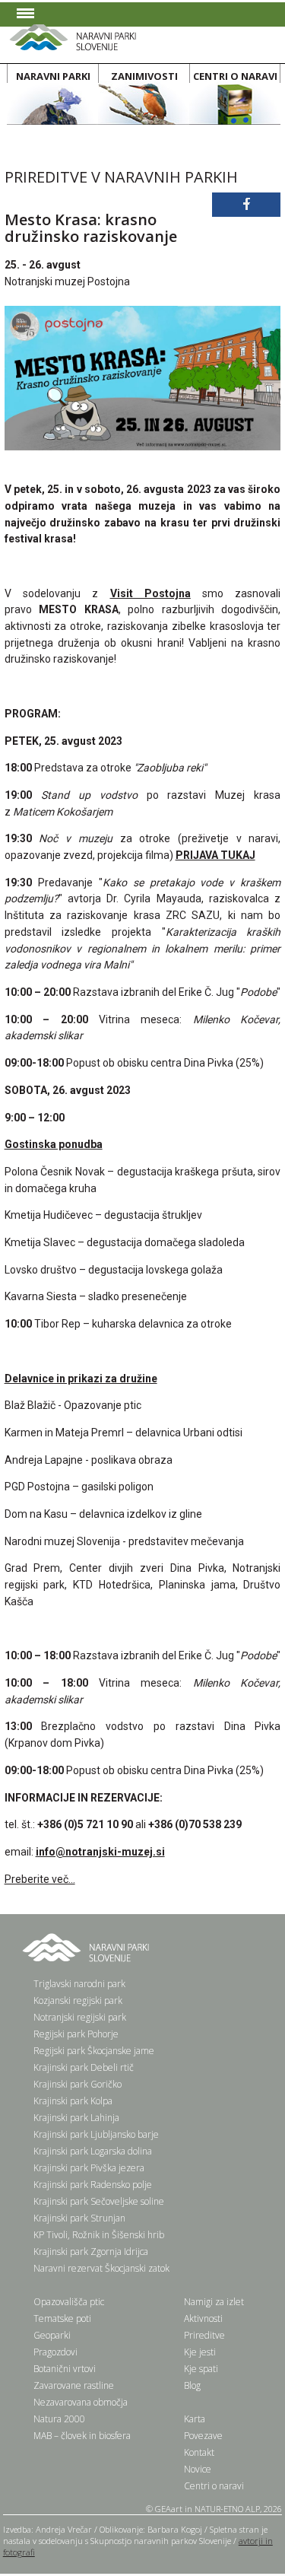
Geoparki (52, 2335)
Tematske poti (62, 2318)
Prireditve (204, 2335)
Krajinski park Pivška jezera (89, 2168)
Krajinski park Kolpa (73, 2101)
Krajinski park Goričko (78, 2084)
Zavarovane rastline (74, 2385)
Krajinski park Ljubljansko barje (96, 2134)
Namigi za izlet (214, 2302)
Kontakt (199, 2452)
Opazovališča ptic (69, 2302)
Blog (192, 2385)
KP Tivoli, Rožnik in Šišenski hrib (99, 2235)
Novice (198, 2469)
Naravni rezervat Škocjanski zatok (101, 2268)
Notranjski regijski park (80, 2017)
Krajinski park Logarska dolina (93, 2151)
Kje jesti (200, 2352)
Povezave (203, 2436)
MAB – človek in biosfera (82, 2436)
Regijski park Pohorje (76, 2034)
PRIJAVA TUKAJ (215, 855)
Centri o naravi (214, 2486)
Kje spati (201, 2369)
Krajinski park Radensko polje (93, 2185)
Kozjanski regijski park (78, 2000)
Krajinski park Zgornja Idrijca (91, 2252)
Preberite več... (40, 1879)
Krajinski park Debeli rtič (84, 2067)
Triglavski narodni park (79, 1984)
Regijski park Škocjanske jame (94, 2051)
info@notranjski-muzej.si (100, 1852)
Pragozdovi (55, 2352)
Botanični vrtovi (65, 2369)
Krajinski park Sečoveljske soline (99, 2201)
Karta (195, 2419)
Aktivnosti (203, 2318)
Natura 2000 (59, 2419)
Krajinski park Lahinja (76, 2118)
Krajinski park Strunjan (79, 2218)
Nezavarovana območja (81, 2402)
